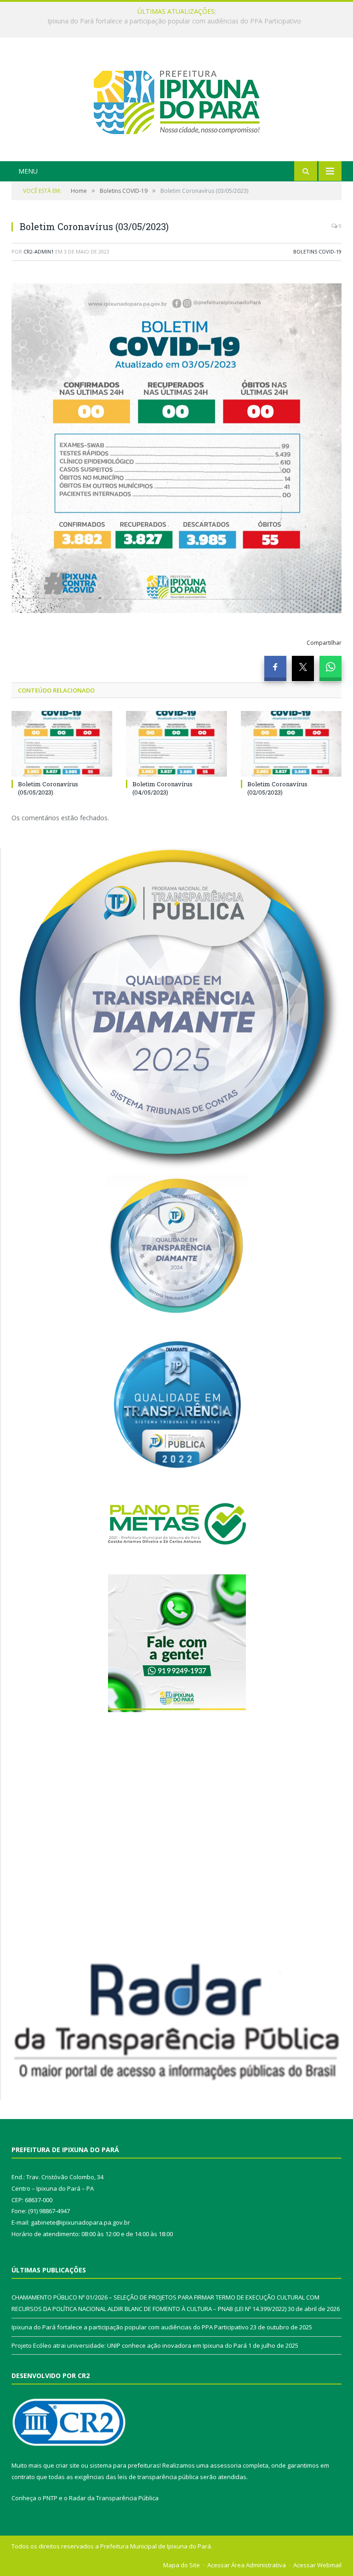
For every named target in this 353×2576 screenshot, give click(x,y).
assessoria (226, 2465)
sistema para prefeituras (125, 2465)
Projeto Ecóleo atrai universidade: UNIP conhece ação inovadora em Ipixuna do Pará (129, 2345)
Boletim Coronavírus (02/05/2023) (277, 788)
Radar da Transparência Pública (114, 2498)
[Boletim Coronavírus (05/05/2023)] (62, 744)
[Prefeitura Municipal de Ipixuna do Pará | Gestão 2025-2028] (176, 100)
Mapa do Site (182, 2565)
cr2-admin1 (39, 251)
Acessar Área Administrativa (247, 2565)
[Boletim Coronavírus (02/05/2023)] (291, 744)
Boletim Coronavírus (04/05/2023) (162, 788)
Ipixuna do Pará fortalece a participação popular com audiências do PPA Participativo (174, 21)
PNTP (50, 2498)
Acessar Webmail (317, 2565)
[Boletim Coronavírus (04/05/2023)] (176, 744)
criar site (68, 2465)
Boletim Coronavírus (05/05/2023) (48, 788)
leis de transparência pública (158, 2477)
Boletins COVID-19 (317, 251)
